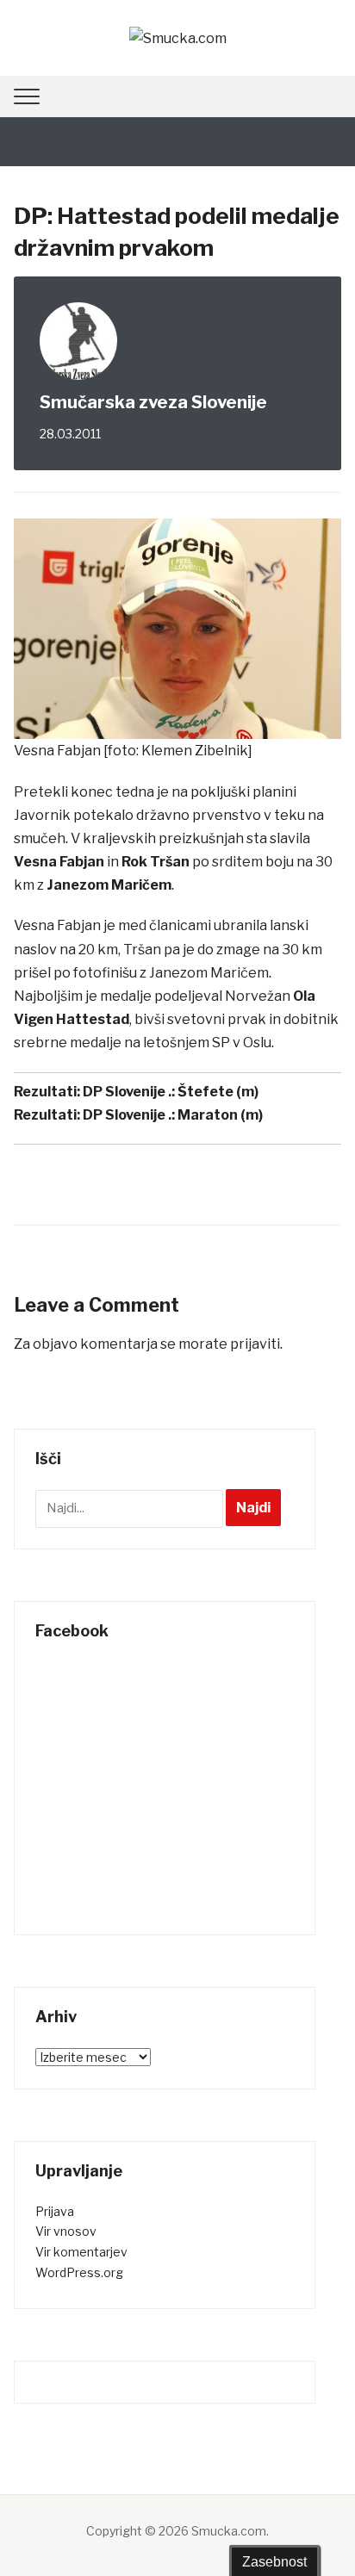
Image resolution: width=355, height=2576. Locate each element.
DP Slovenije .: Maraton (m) (173, 1115)
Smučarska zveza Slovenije (153, 402)
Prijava (55, 2211)
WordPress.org (79, 2272)
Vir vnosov (66, 2231)
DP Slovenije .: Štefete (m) (171, 1092)
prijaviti (255, 1344)
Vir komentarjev (81, 2252)
